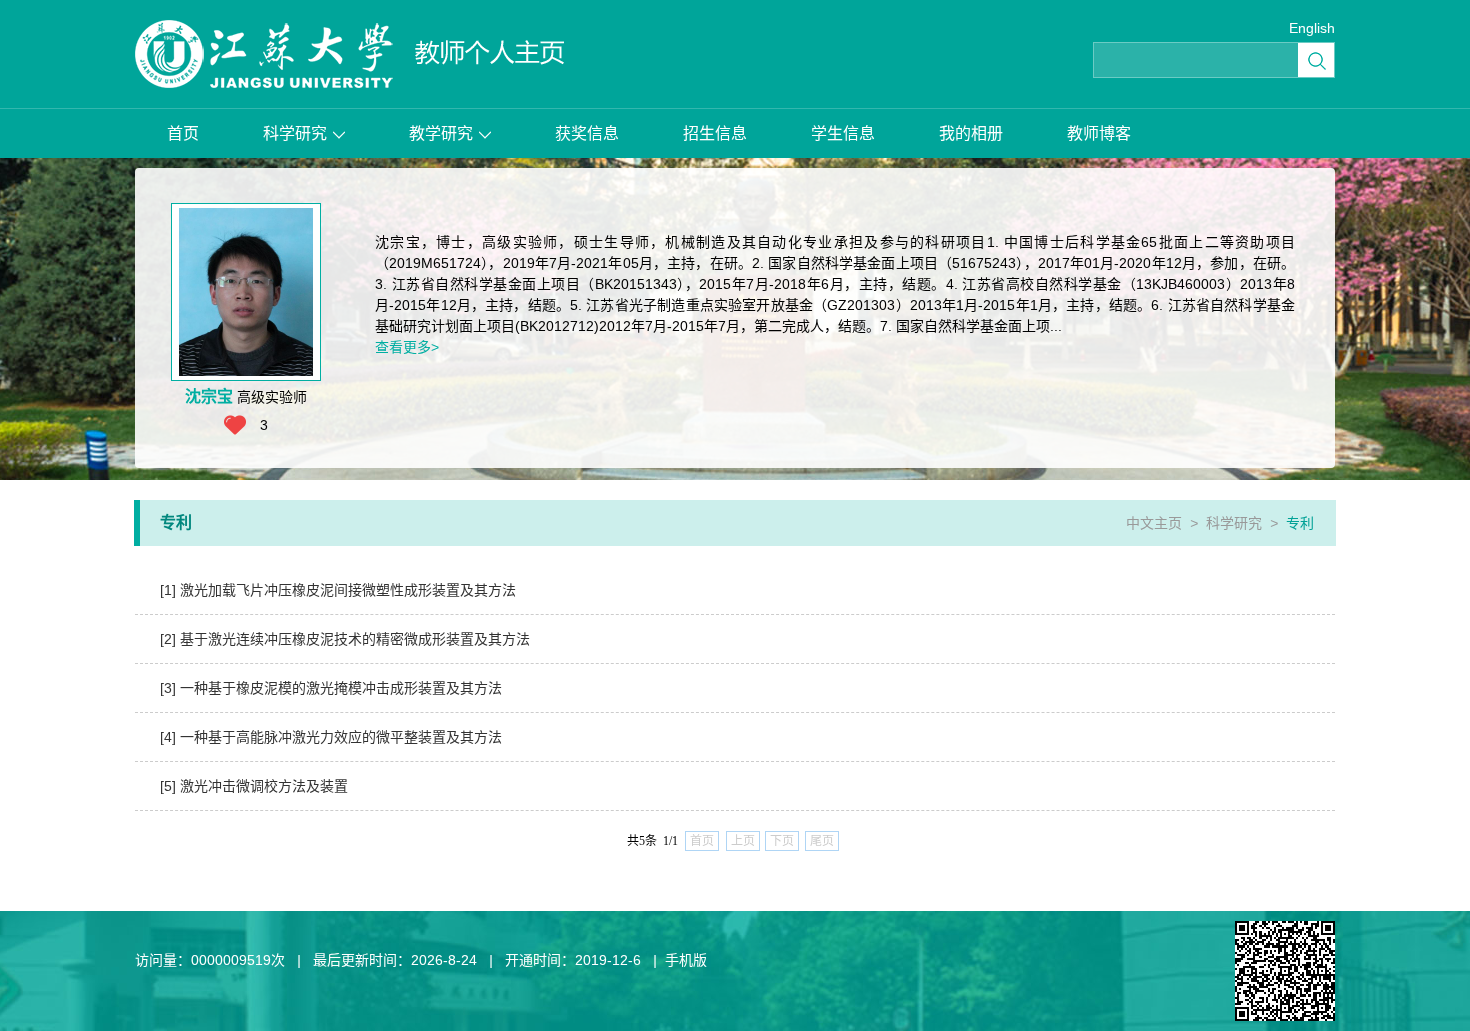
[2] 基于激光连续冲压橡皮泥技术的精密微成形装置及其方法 (345, 639)
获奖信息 (587, 133)
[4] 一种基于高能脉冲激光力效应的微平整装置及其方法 (331, 737)
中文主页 (1154, 523)
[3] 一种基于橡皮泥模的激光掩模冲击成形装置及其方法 (331, 688)
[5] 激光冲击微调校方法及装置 (254, 786)
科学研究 (295, 133)
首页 (183, 133)
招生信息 (715, 133)
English (1312, 28)
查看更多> (407, 347)
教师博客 (1099, 133)
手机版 (686, 960)
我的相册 (971, 133)
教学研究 (441, 133)
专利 (1300, 523)
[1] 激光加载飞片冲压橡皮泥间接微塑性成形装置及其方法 (338, 590)
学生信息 (843, 133)
